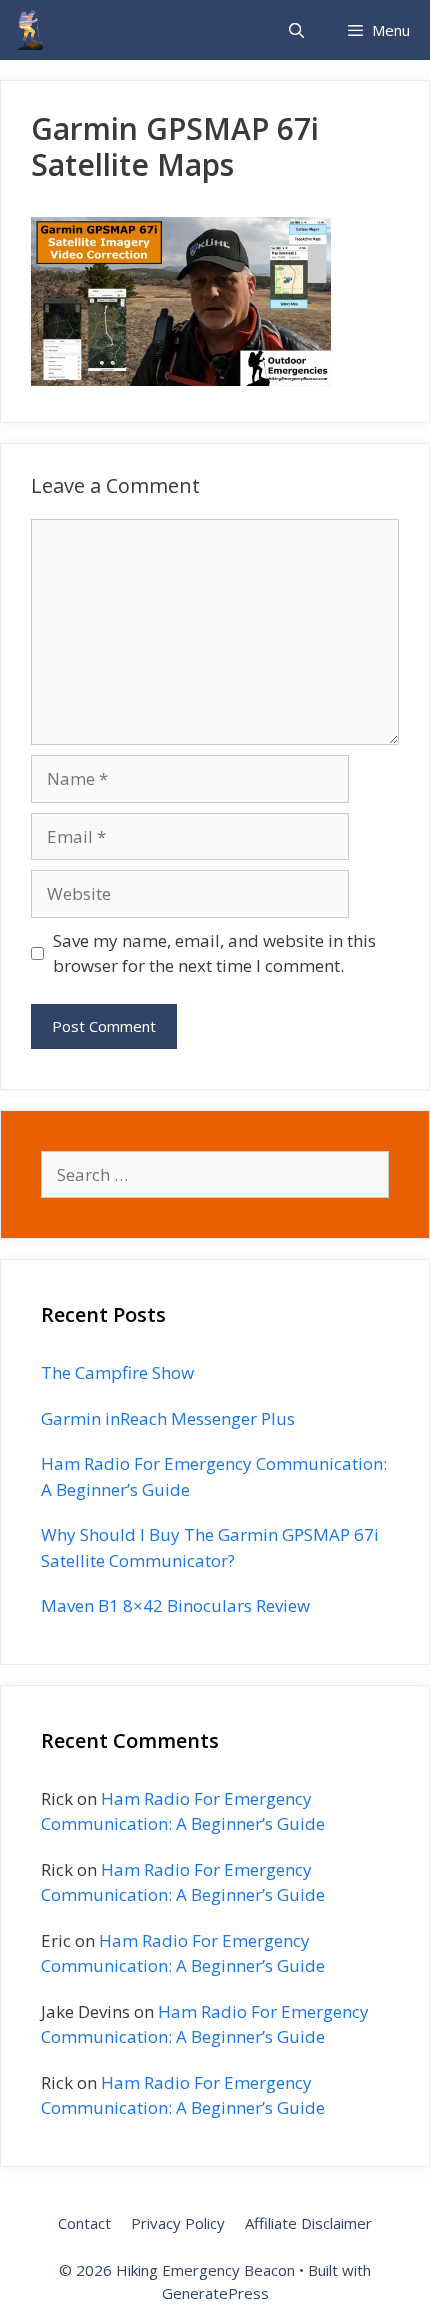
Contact (84, 2223)
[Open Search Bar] (295, 30)
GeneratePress (215, 2293)
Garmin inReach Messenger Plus (168, 1418)
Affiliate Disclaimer (308, 2223)
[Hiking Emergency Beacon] (30, 30)
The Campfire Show (117, 1372)
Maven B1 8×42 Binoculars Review (175, 1605)
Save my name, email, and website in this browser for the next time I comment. (214, 953)
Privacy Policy (178, 2223)
